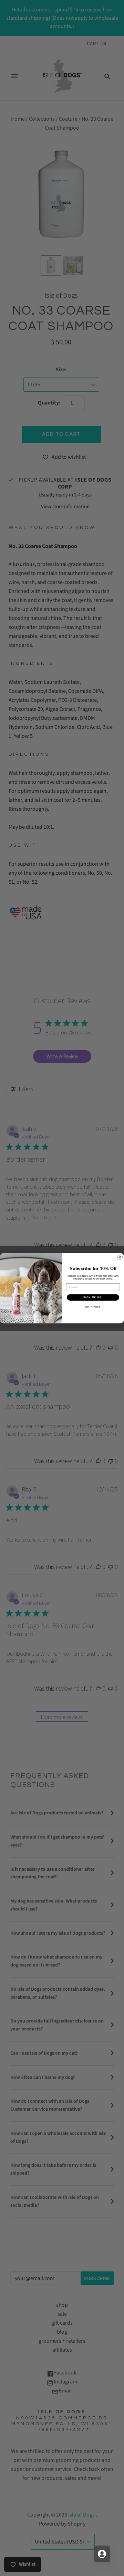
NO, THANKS (93, 1307)
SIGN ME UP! (93, 1297)
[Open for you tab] (102, 2554)
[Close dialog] (120, 1257)
